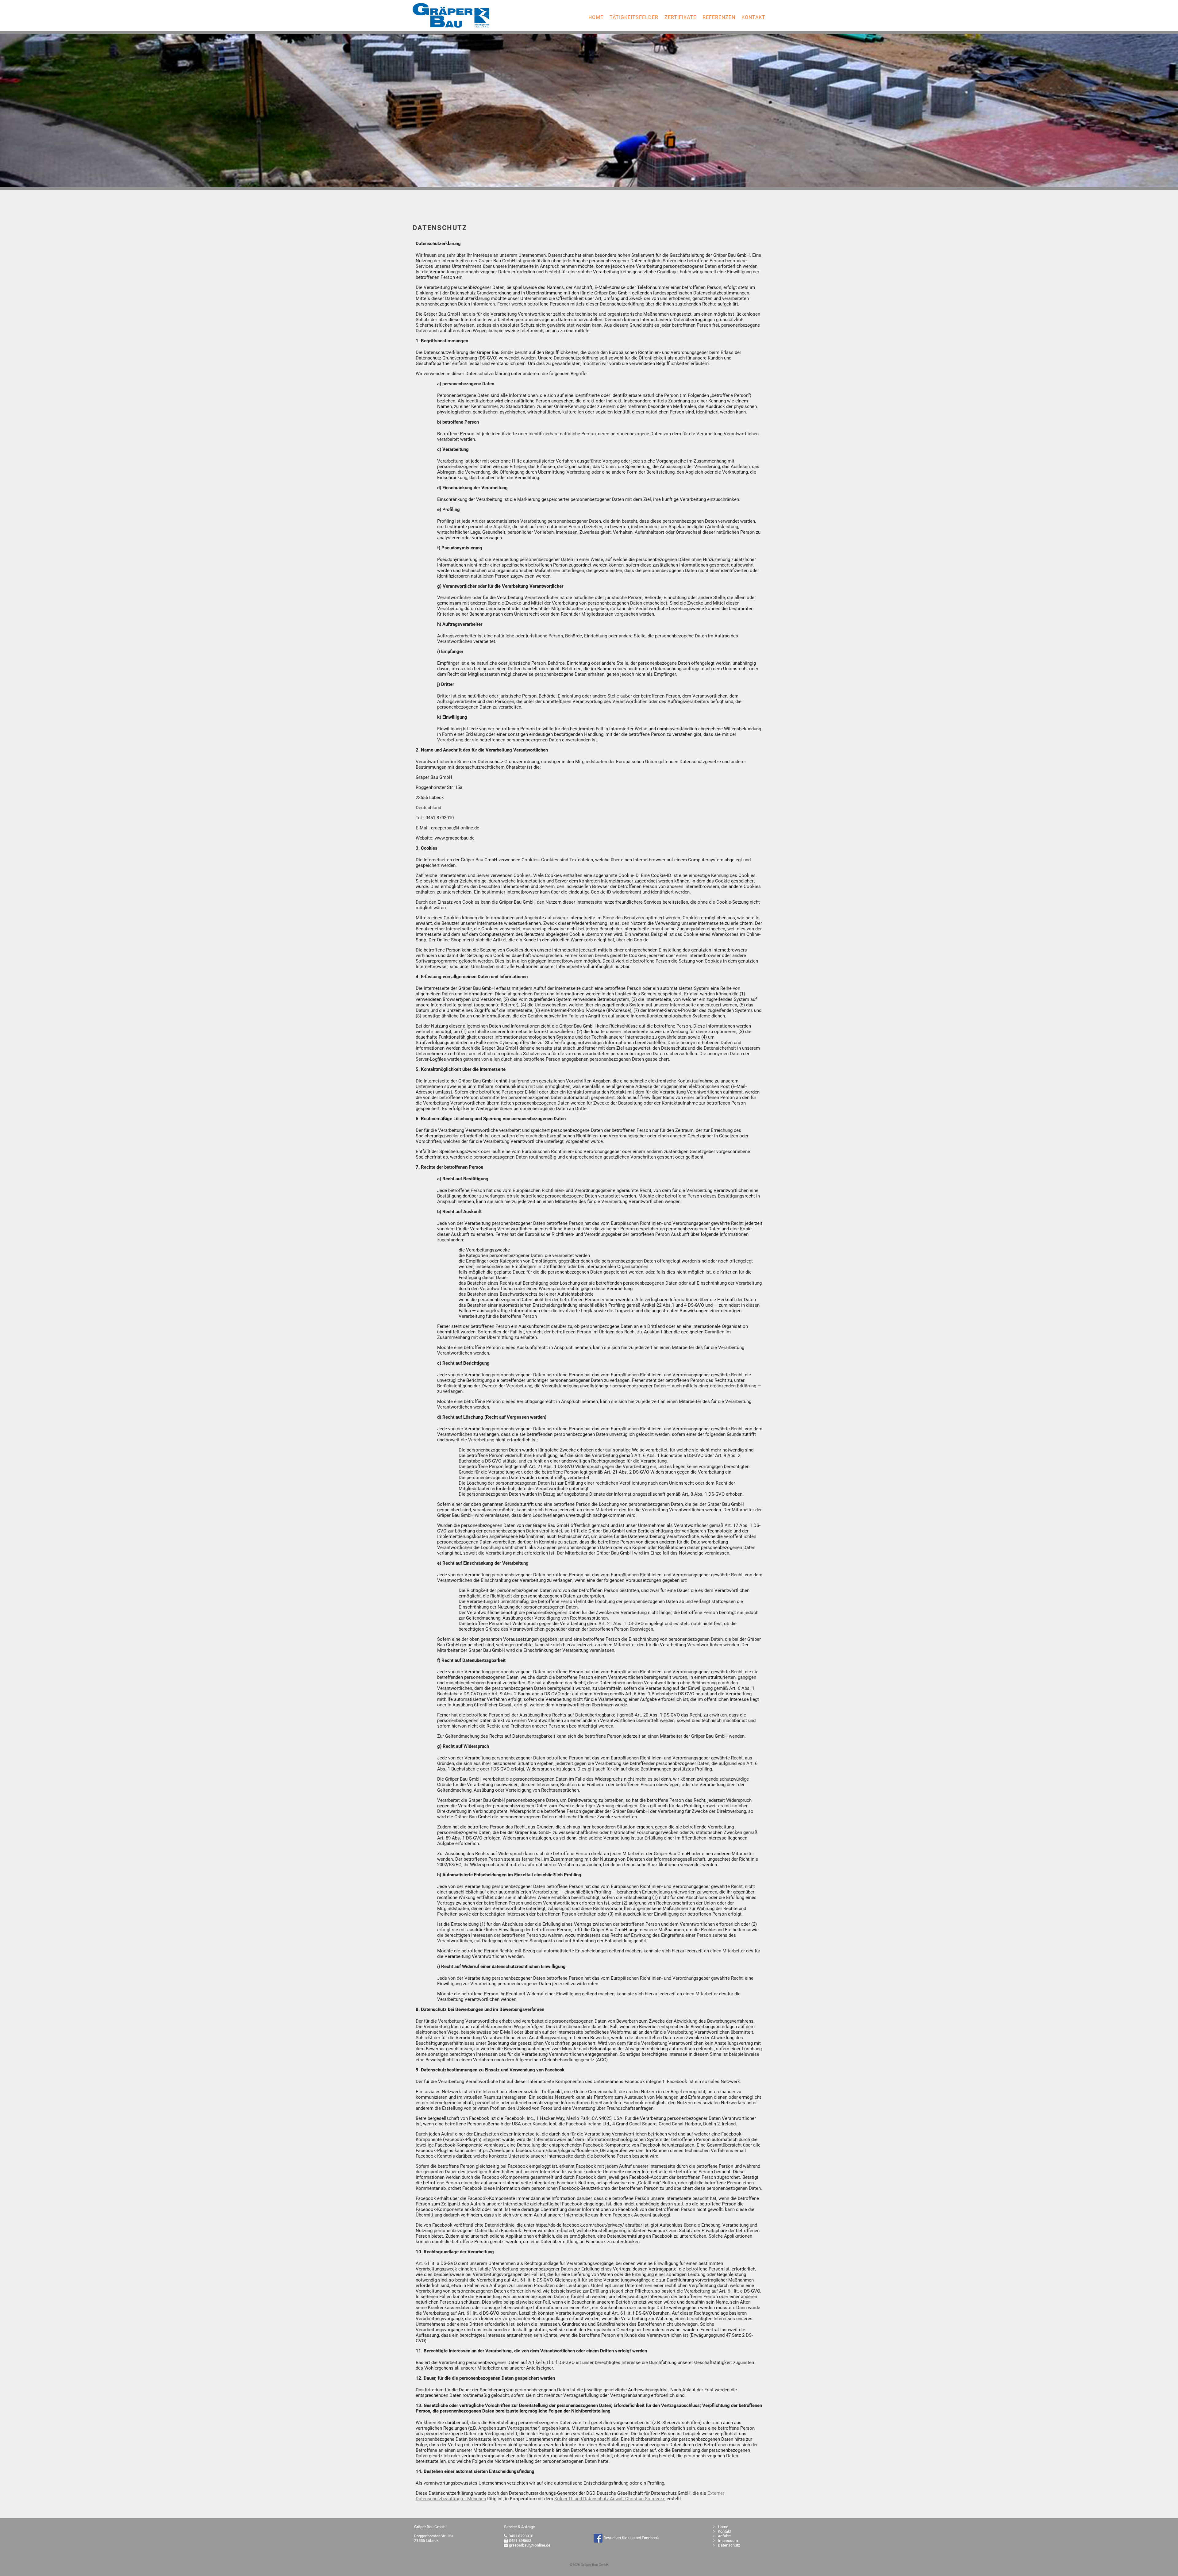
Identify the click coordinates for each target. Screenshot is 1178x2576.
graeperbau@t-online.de (530, 2545)
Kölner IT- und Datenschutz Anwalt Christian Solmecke (610, 2499)
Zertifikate (680, 17)
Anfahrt (724, 2536)
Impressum (727, 2541)
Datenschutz (728, 2545)
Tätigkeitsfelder (634, 17)
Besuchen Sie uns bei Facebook (631, 2538)
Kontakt (753, 17)
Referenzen (719, 17)
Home (596, 17)
